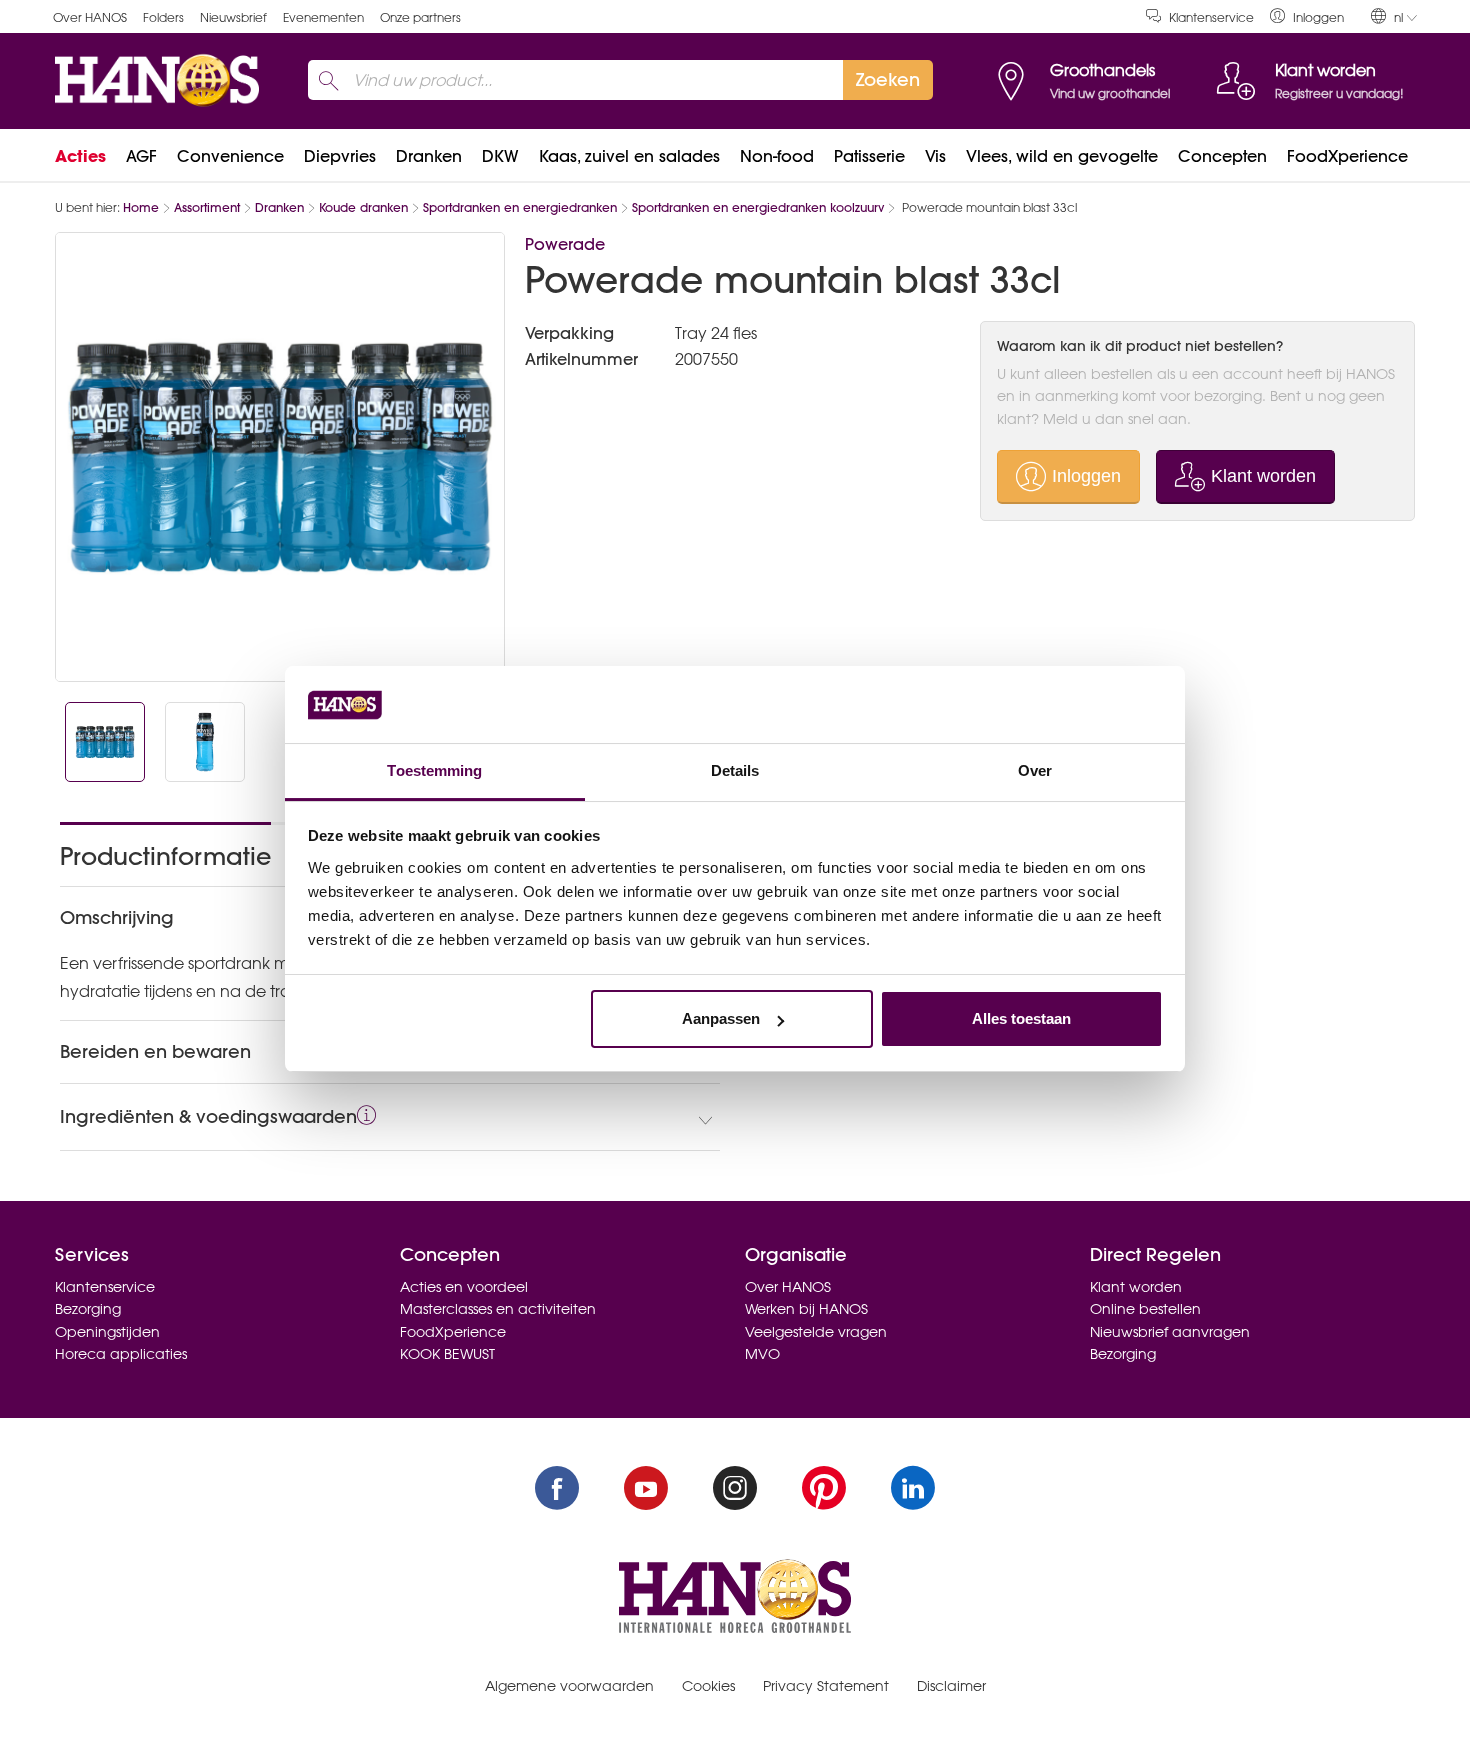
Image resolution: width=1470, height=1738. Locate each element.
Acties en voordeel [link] (464, 1287)
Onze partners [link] (420, 17)
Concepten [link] (1222, 156)
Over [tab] (1035, 770)
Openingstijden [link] (107, 1332)
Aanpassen (721, 1018)
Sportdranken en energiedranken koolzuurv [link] (758, 207)
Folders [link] (163, 17)
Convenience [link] (230, 156)
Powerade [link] (565, 244)
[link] (1307, 16)
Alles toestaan (1021, 1018)
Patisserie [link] (869, 156)
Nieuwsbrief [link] (233, 17)
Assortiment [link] (207, 207)
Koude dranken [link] (363, 207)
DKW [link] (500, 156)
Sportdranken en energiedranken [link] (520, 207)
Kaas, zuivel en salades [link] (629, 156)
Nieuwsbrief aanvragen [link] (1170, 1332)
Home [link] (141, 207)
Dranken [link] (429, 156)
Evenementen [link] (323, 17)
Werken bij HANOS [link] (806, 1309)
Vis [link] (935, 156)
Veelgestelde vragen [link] (816, 1332)
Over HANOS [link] (90, 17)
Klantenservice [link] (1211, 17)
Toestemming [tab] (434, 770)
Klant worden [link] (1136, 1287)
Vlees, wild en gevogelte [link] (1062, 156)
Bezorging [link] (88, 1309)
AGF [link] (141, 156)
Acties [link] (80, 156)
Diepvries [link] (340, 156)
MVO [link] (762, 1354)
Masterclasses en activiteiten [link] (498, 1309)
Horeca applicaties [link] (121, 1354)
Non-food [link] (777, 156)
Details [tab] (735, 770)
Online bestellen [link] (1145, 1309)
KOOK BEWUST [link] (447, 1354)
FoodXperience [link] (1347, 156)
